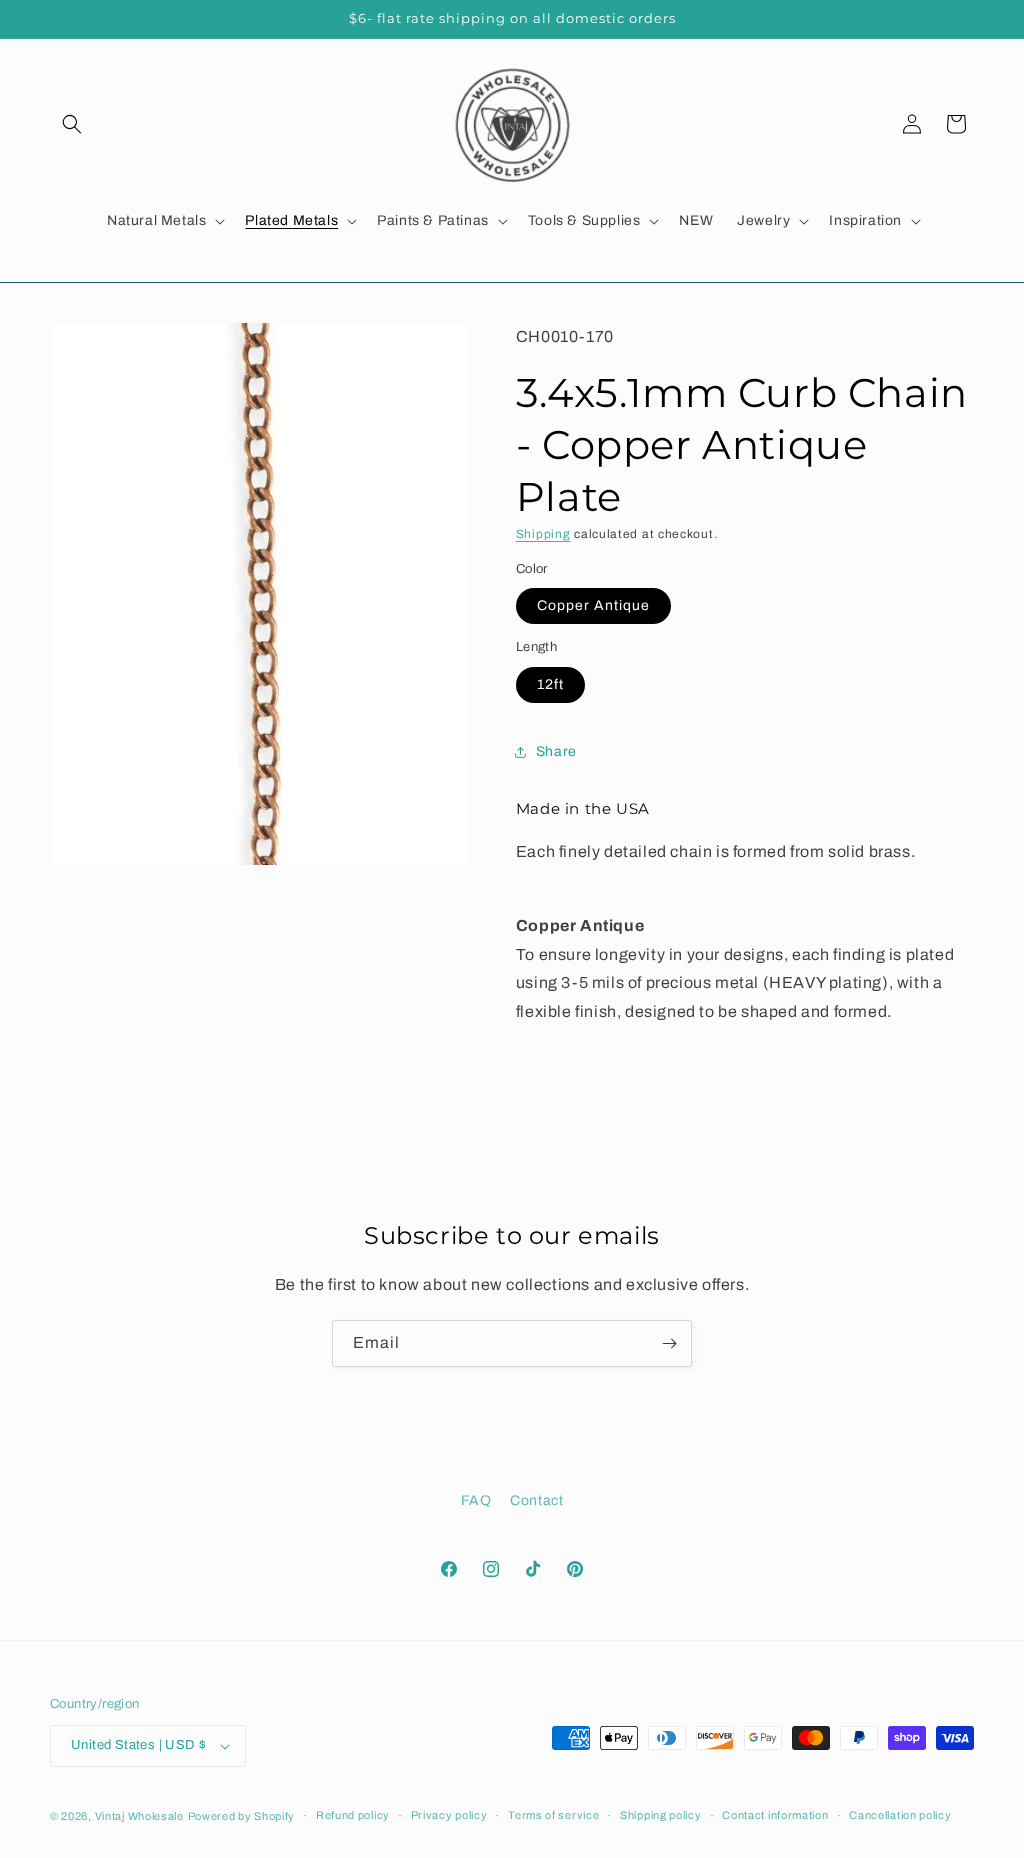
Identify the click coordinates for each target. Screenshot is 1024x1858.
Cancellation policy (900, 1815)
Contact (536, 1500)
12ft (550, 684)
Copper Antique (593, 605)
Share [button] (556, 751)
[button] (72, 124)
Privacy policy (449, 1815)
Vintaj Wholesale (139, 1816)
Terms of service (553, 1815)
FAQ (476, 1500)
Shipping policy (661, 1815)
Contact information (775, 1815)
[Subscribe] (669, 1343)
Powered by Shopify (242, 1816)
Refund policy (353, 1815)
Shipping (543, 534)
